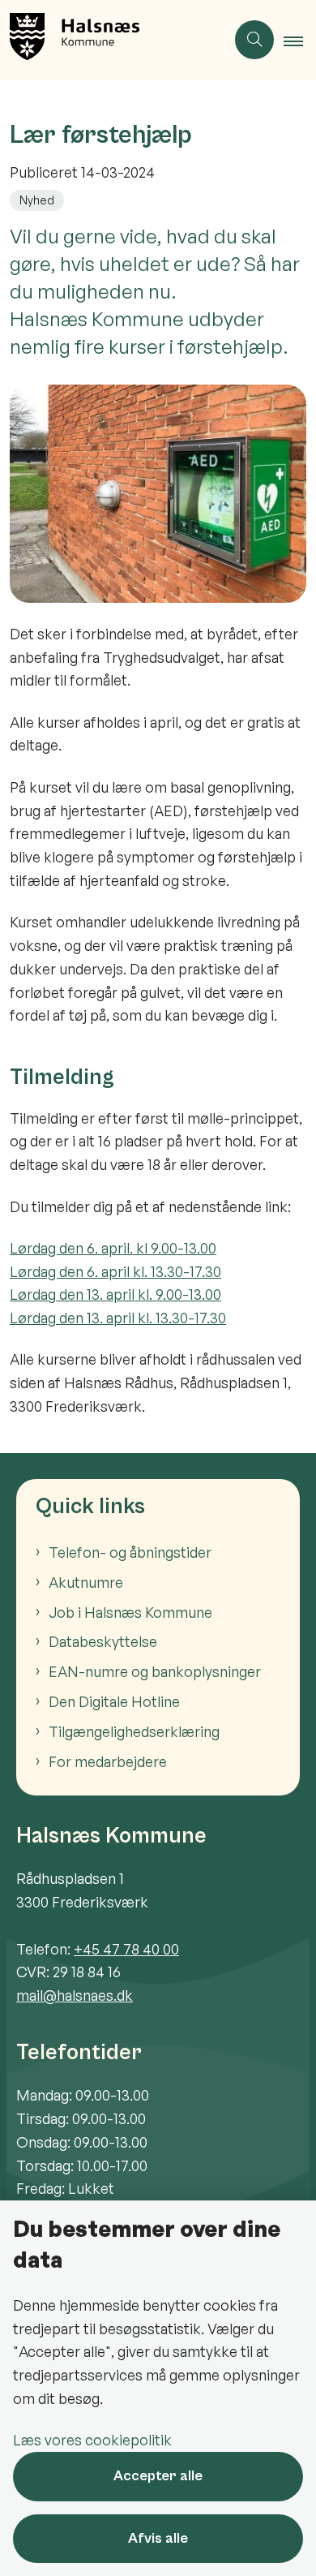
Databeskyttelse (103, 1641)
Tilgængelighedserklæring (134, 1731)
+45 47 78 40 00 (126, 1949)
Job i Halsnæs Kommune (130, 1612)
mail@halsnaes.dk (75, 1995)
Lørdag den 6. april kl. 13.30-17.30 (115, 1271)
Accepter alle (158, 2476)
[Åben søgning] (254, 40)
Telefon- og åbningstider (130, 1552)
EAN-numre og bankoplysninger (155, 1671)
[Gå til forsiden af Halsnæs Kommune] (113, 40)
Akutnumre (86, 1582)
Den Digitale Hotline (114, 1701)
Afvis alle (158, 2538)
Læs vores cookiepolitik (92, 2440)
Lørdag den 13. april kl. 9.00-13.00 (115, 1294)
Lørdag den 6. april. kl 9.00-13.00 (113, 1248)
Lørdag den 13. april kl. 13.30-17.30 (118, 1318)
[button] (300, 41)
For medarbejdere (108, 1761)
